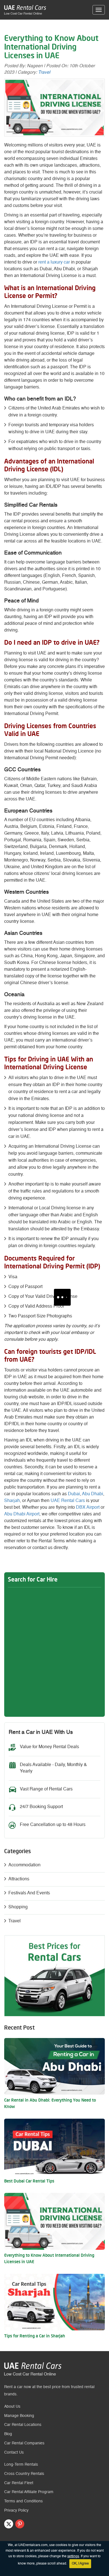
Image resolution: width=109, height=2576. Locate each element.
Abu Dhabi (93, 1494)
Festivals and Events (29, 1893)
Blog (8, 2434)
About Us (12, 2407)
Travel (44, 73)
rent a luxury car (54, 262)
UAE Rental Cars (68, 1501)
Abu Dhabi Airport (22, 1514)
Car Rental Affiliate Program (29, 2492)
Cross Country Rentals (24, 2474)
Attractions (19, 1879)
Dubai (74, 1494)
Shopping (18, 1907)
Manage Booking (19, 2416)
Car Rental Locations (23, 2425)
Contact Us (14, 2452)
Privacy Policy (16, 2510)
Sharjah (12, 1501)
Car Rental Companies (24, 2443)
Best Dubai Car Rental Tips (29, 2182)
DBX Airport (88, 1508)
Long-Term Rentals (21, 2465)
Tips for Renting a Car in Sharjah (35, 2336)
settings (73, 2556)
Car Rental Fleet (19, 2483)
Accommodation (24, 1865)
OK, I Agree (80, 2564)
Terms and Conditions (23, 2501)
